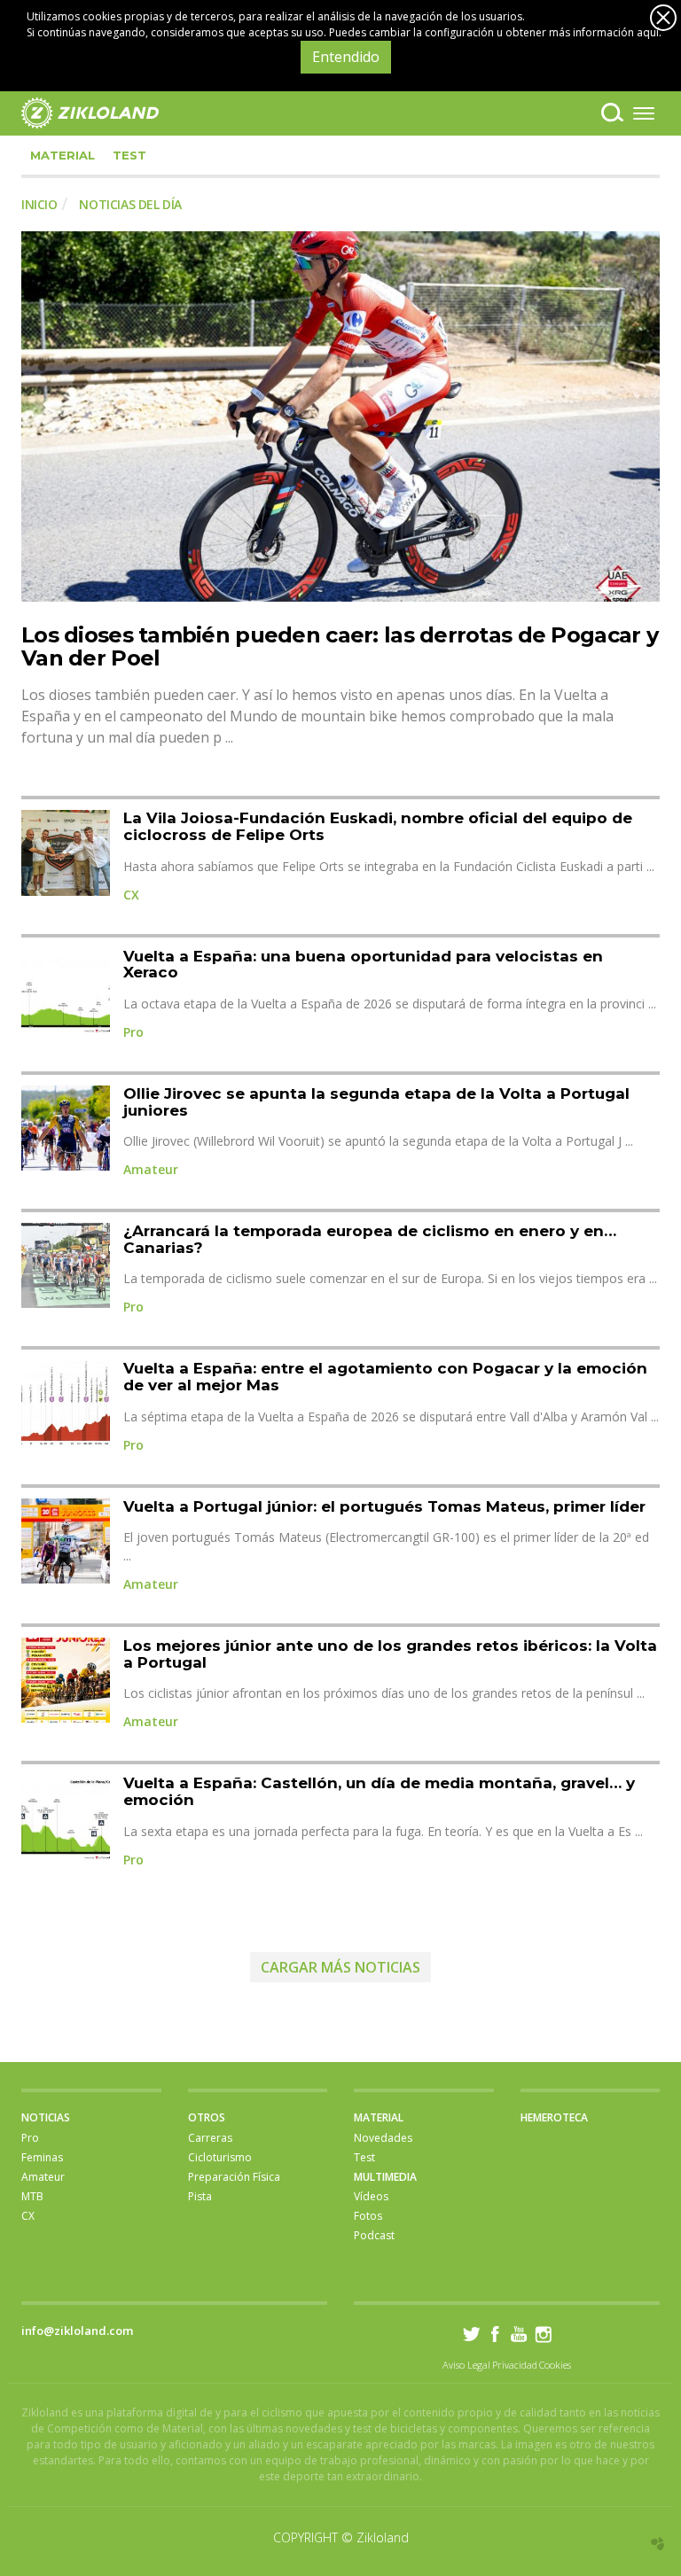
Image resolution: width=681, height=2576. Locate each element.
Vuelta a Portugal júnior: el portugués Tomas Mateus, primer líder (384, 1506)
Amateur (151, 1169)
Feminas (42, 2157)
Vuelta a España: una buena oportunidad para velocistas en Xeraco (363, 965)
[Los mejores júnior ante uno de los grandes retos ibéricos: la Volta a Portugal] (66, 1680)
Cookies (555, 2365)
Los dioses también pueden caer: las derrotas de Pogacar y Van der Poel (340, 646)
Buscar (612, 113)
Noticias (46, 2117)
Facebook (495, 2334)
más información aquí (604, 32)
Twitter (471, 2334)
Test (129, 155)
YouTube (519, 2334)
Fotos (368, 2216)
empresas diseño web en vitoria (658, 2544)
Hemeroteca (554, 2117)
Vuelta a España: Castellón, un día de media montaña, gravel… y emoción (379, 1791)
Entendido (346, 57)
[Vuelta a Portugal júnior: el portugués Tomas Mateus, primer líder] (66, 1541)
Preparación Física (234, 2177)
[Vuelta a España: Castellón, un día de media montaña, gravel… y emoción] (66, 1817)
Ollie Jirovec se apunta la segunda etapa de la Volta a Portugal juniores (376, 1102)
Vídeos (371, 2196)
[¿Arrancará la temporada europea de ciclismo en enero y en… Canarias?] (66, 1265)
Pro (133, 1032)
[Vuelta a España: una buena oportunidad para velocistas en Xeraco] (66, 991)
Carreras (210, 2138)
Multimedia (385, 2177)
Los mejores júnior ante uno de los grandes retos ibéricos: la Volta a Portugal (390, 1654)
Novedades (383, 2138)
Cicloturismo (220, 2157)
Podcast (374, 2235)
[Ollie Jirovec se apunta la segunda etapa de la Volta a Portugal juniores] (66, 1128)
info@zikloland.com (77, 2331)
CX (131, 895)
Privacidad (515, 2365)
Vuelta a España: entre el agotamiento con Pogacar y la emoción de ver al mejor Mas (385, 1377)
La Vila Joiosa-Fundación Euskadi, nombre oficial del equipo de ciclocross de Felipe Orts (378, 826)
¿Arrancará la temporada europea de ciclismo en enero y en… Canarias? (370, 1239)
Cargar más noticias (340, 1967)
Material (63, 155)
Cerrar (663, 18)
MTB (32, 2196)
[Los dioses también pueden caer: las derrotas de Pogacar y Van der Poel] (340, 416)
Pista (200, 2196)
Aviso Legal (466, 2365)
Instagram (543, 2334)
